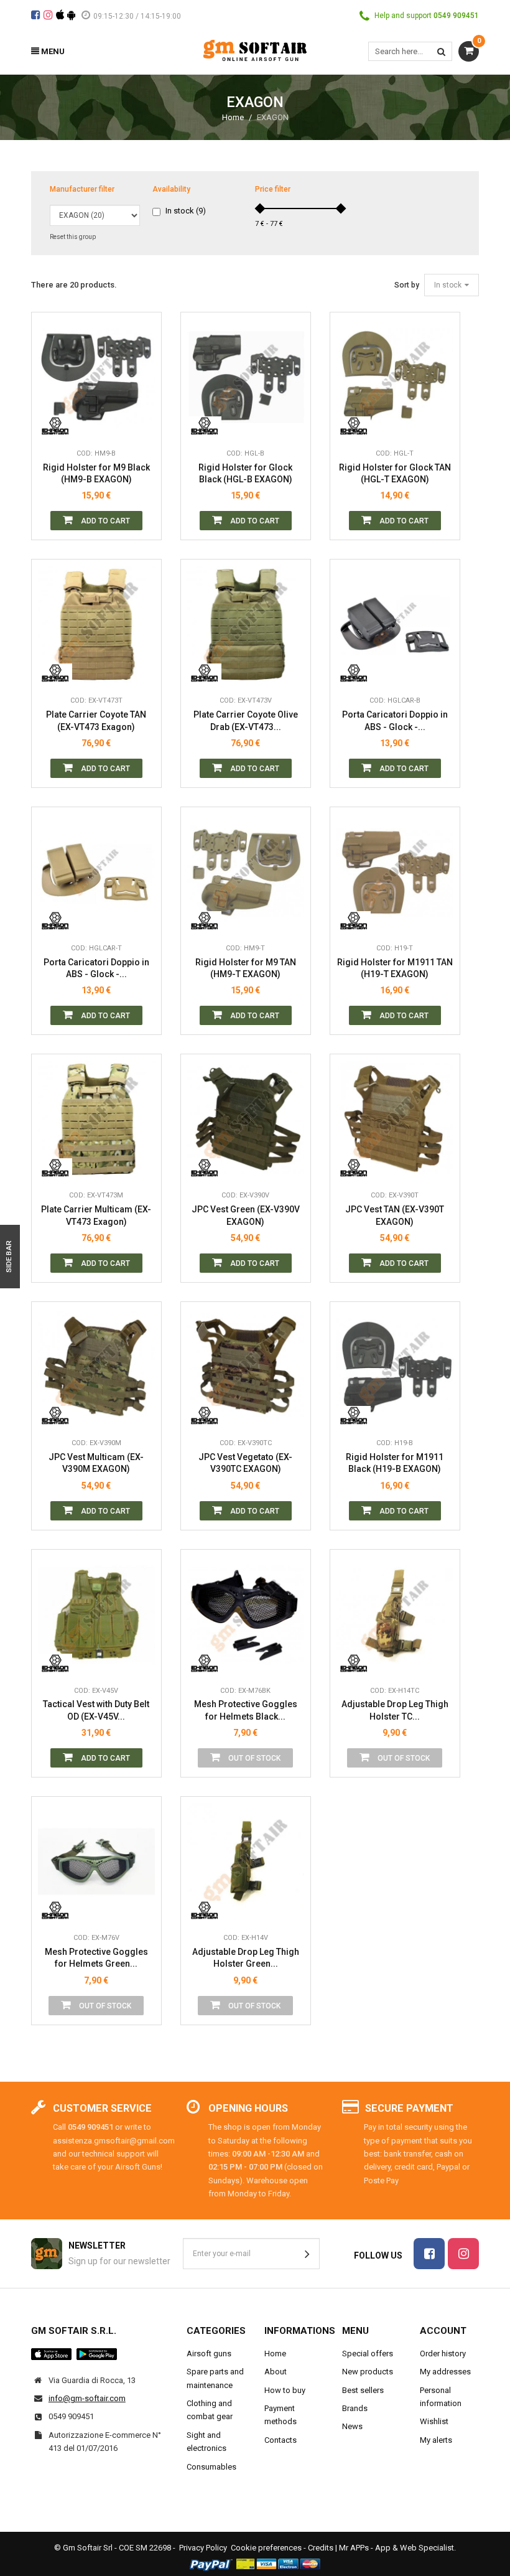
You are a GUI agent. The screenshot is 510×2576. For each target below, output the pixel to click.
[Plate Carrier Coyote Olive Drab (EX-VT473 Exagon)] (246, 624)
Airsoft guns (209, 2354)
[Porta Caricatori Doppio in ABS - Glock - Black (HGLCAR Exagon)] (395, 624)
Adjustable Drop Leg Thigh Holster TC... (395, 1710)
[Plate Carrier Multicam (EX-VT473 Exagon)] (96, 1119)
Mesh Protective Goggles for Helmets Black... (246, 1710)
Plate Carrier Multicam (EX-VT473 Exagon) (96, 1215)
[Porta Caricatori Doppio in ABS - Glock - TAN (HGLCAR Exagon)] (96, 872)
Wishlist (434, 2421)
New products (368, 2372)
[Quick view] (142, 367)
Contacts (280, 2440)
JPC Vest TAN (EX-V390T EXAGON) (395, 1215)
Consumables (211, 2467)
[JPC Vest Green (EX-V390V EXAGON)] (246, 1119)
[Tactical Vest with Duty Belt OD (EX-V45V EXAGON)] (96, 1614)
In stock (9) (186, 211)
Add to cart (104, 521)
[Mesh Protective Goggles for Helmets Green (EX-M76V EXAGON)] (96, 1862)
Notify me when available (292, 1604)
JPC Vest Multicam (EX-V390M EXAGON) (96, 1463)
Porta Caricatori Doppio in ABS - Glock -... (395, 721)
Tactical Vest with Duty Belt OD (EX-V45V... (96, 1710)
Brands (355, 2408)
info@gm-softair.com (87, 2398)
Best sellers (363, 2390)
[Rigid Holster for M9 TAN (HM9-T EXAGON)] (246, 872)
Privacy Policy (203, 2548)
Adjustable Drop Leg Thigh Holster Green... (246, 1958)
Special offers (368, 2354)
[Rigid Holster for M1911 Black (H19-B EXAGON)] (395, 1367)
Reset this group (73, 237)
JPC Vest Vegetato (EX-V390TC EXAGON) (245, 1463)
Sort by (407, 285)
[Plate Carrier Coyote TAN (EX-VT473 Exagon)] (96, 624)
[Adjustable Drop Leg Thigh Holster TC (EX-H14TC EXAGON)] (395, 1614)
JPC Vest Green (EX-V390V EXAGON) (246, 1215)
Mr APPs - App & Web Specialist (396, 2548)
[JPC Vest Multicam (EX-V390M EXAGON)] (96, 1367)
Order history (443, 2354)
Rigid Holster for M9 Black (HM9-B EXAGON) (96, 474)
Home (233, 117)
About (276, 2372)
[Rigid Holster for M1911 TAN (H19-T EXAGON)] (395, 872)
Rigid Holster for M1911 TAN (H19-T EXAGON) (395, 968)
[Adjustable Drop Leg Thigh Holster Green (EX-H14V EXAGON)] (246, 1862)
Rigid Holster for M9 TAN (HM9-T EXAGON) (246, 968)
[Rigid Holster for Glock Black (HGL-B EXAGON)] (246, 377)
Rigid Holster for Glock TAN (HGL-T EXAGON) (395, 474)
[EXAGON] (55, 423)
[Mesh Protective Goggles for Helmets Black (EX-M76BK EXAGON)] (246, 1614)
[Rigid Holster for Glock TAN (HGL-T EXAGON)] (395, 377)
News (352, 2426)
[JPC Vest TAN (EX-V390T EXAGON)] (395, 1119)
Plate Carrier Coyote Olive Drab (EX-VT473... (246, 721)
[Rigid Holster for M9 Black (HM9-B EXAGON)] (96, 377)
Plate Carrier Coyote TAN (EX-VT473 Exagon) (96, 721)
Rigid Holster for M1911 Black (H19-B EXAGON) (395, 1463)
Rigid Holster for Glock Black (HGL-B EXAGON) (245, 474)
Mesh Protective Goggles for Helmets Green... (96, 1958)
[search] (441, 51)
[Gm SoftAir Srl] (255, 49)
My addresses (445, 2372)
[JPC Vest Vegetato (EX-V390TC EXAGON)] (246, 1367)
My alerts (436, 2440)
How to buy (285, 2390)
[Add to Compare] (142, 423)
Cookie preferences (266, 2548)
